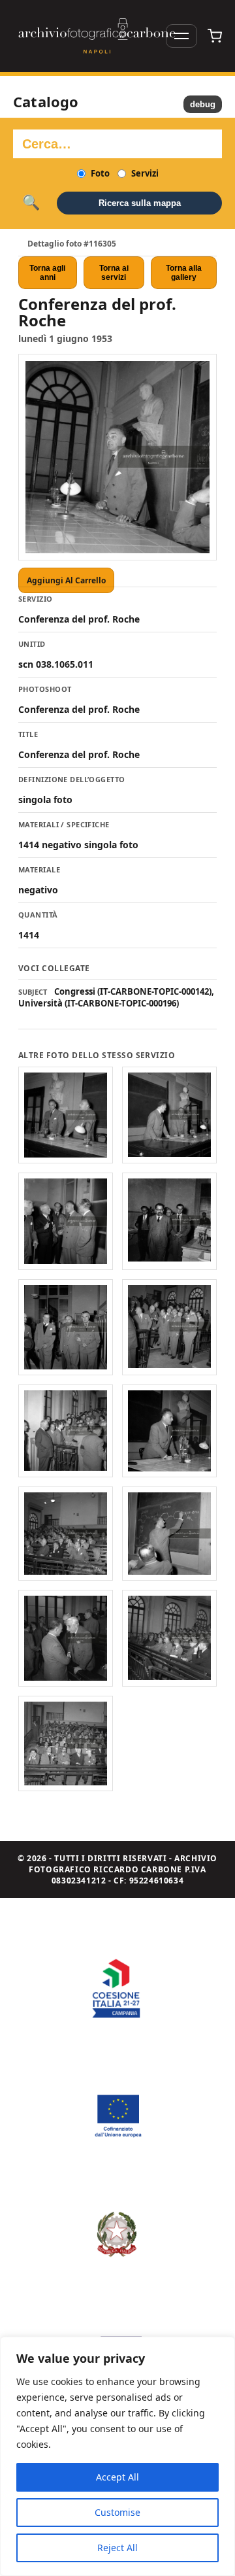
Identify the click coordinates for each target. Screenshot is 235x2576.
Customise (117, 2512)
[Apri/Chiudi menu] (181, 36)
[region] (117, 2456)
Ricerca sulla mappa (140, 203)
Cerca (31, 203)
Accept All (117, 2477)
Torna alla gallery (184, 273)
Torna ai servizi (114, 273)
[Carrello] (215, 36)
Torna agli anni (47, 273)
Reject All (117, 2548)
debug (203, 104)
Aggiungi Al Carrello (66, 580)
